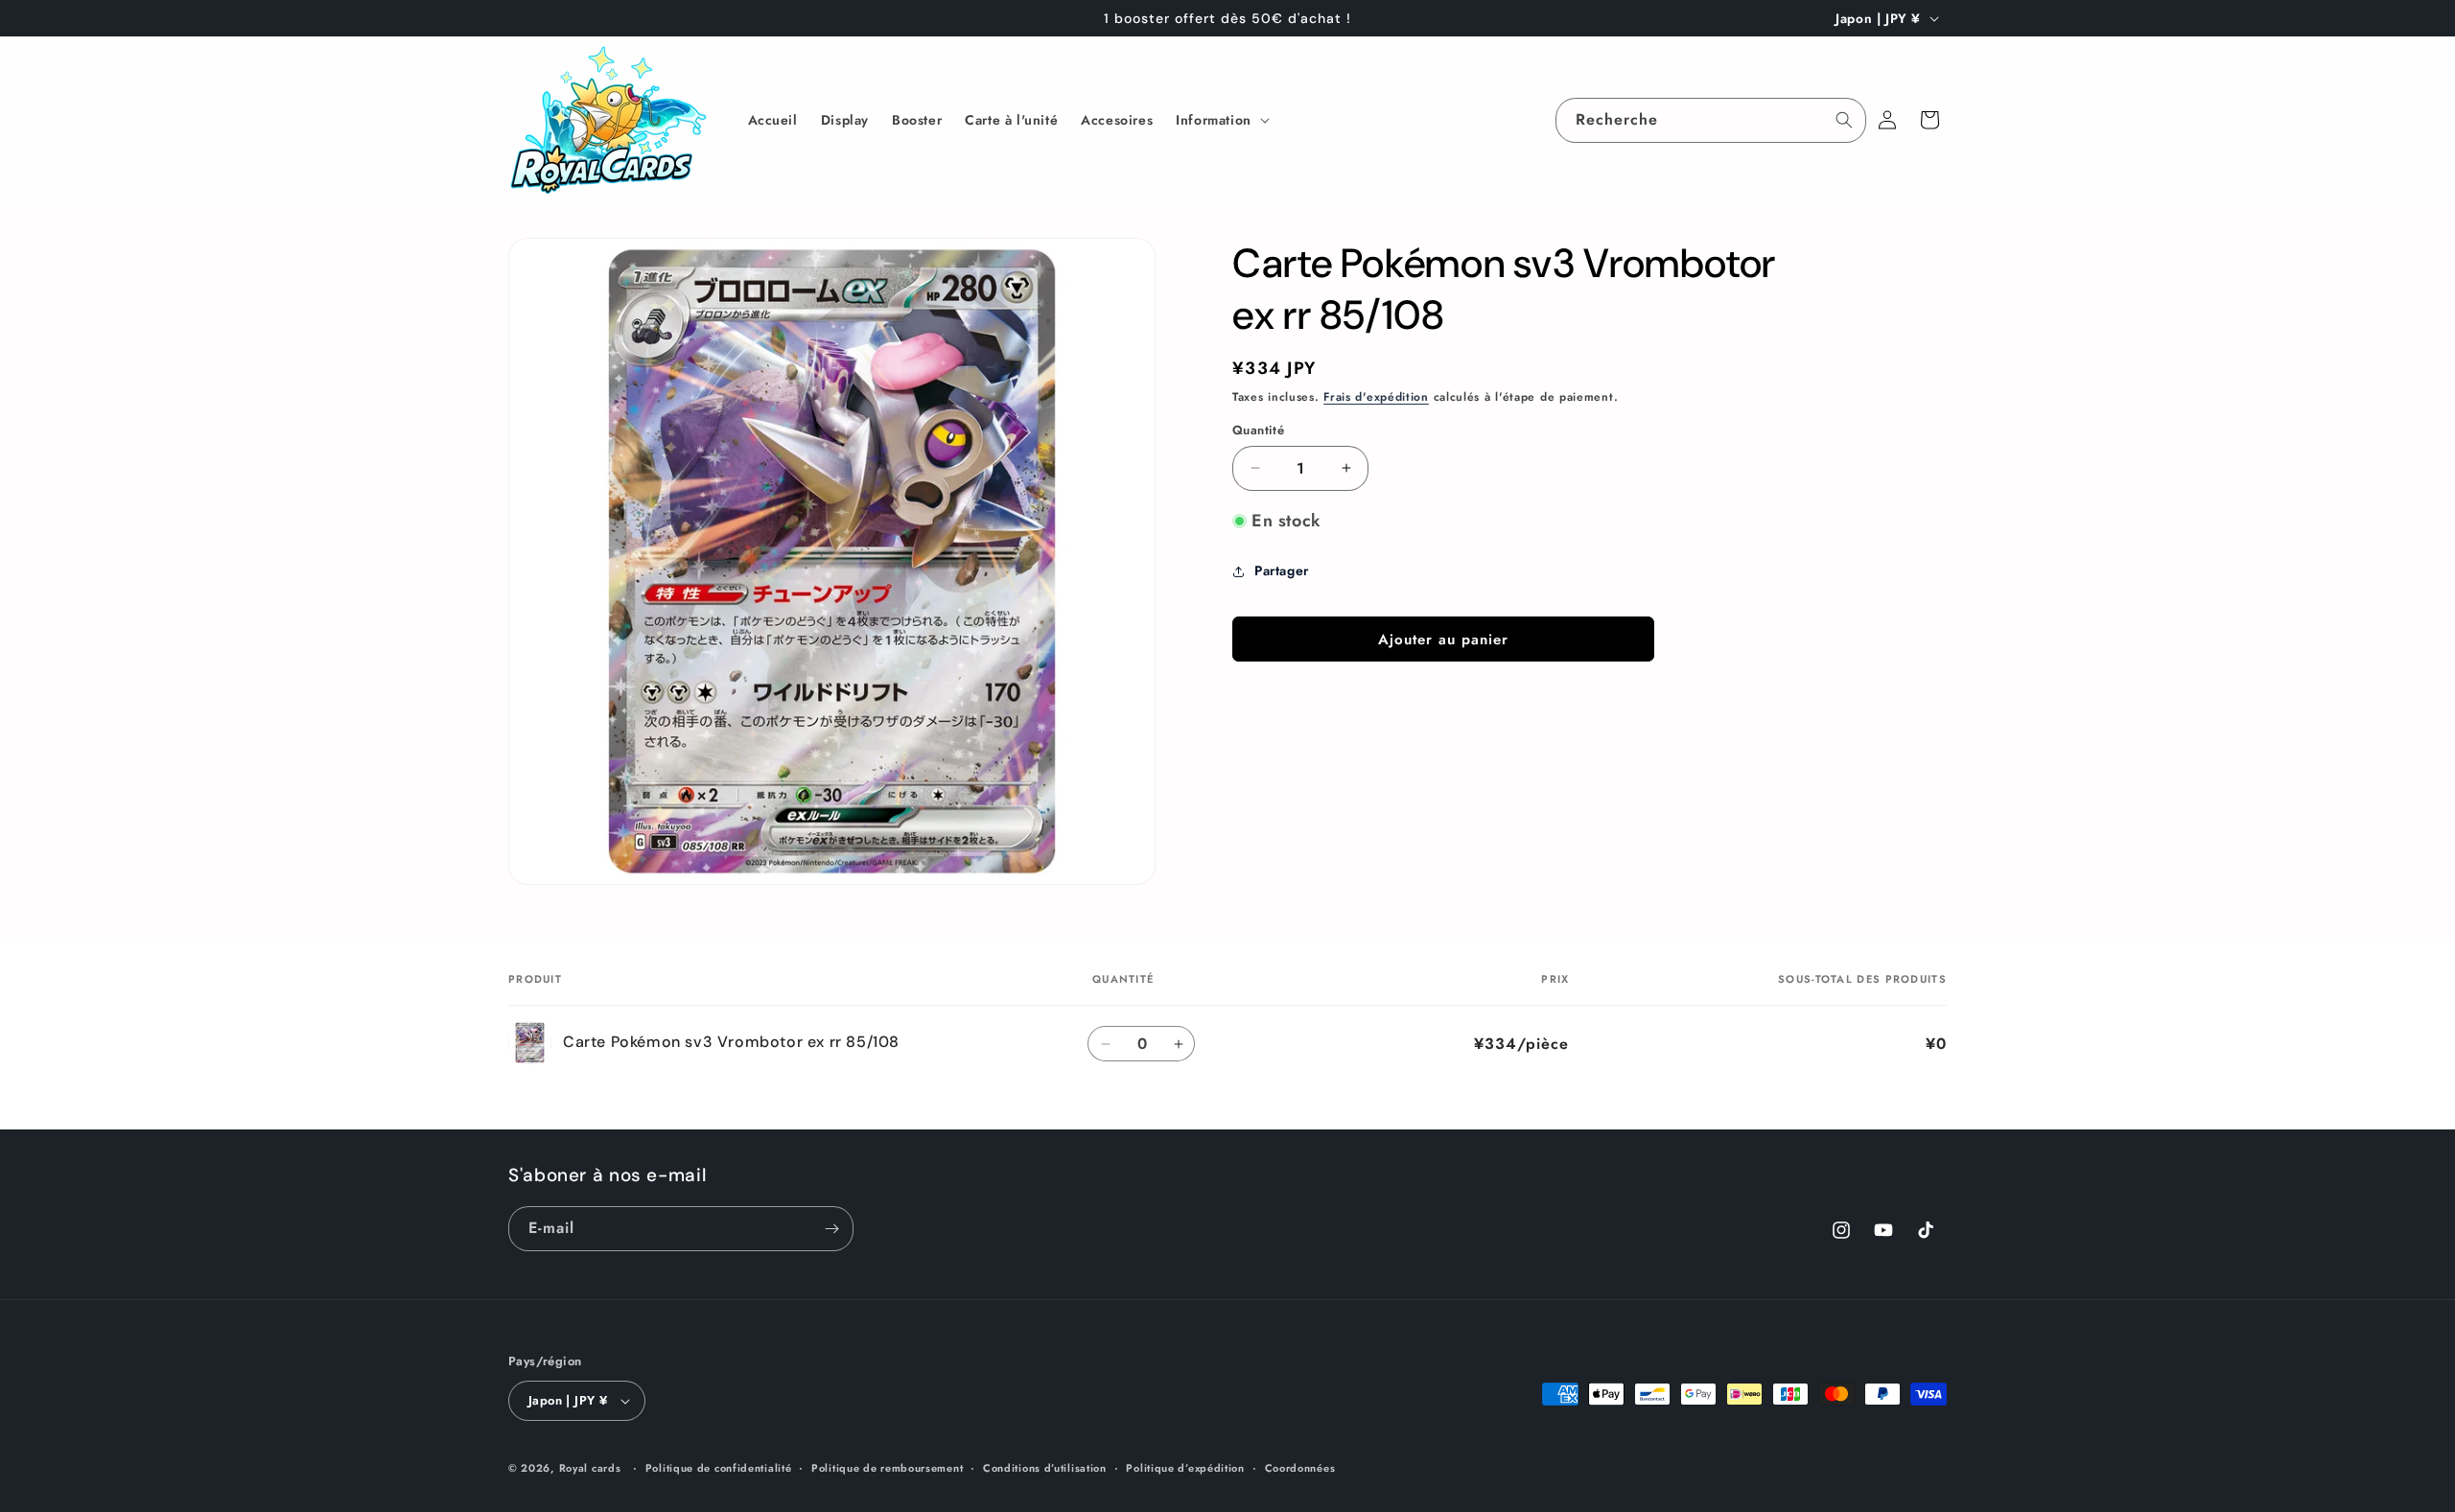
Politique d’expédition (1185, 1468)
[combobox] (1711, 120)
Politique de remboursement (887, 1468)
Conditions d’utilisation (1045, 1468)
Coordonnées (1300, 1468)
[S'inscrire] (831, 1229)
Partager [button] (1282, 571)
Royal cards (590, 1468)
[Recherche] (1844, 120)
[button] (1221, 120)
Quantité (1258, 430)
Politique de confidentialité (719, 1468)
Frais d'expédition (1376, 397)
